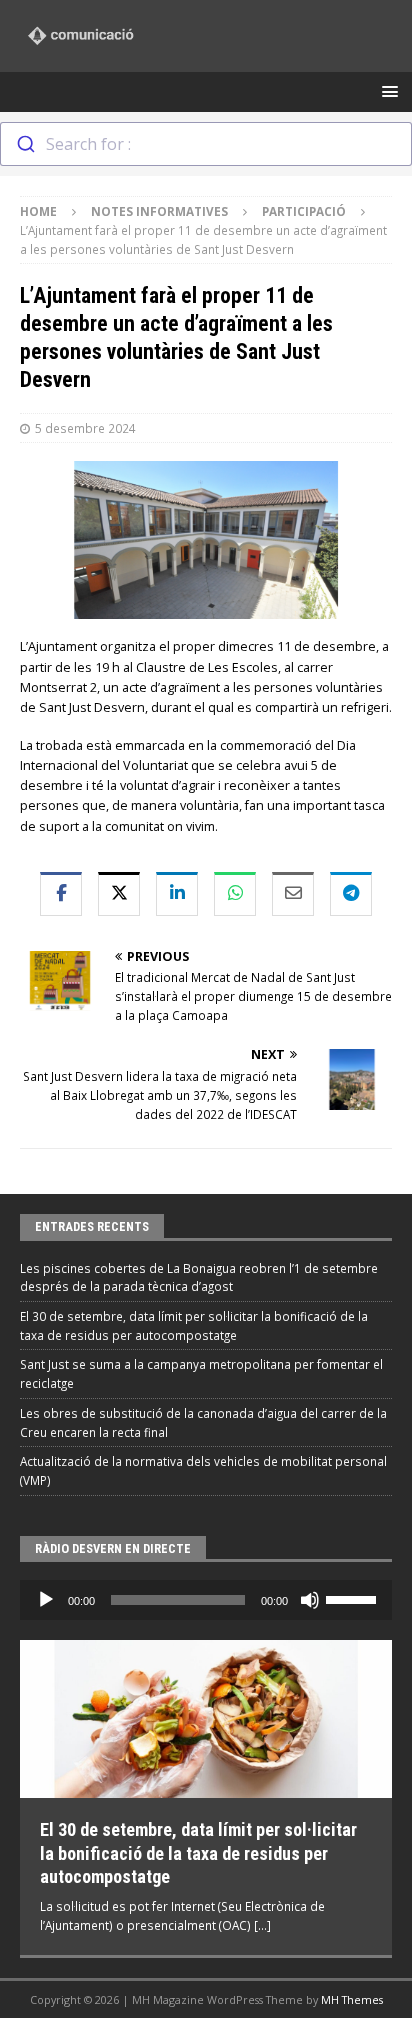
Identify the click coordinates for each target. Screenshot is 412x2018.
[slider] (354, 1598)
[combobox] (206, 144)
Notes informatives (159, 211)
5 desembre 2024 (85, 428)
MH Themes (352, 1999)
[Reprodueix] (46, 1600)
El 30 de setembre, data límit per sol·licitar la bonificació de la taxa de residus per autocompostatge (198, 1853)
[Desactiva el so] (310, 1600)
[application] (206, 1600)
